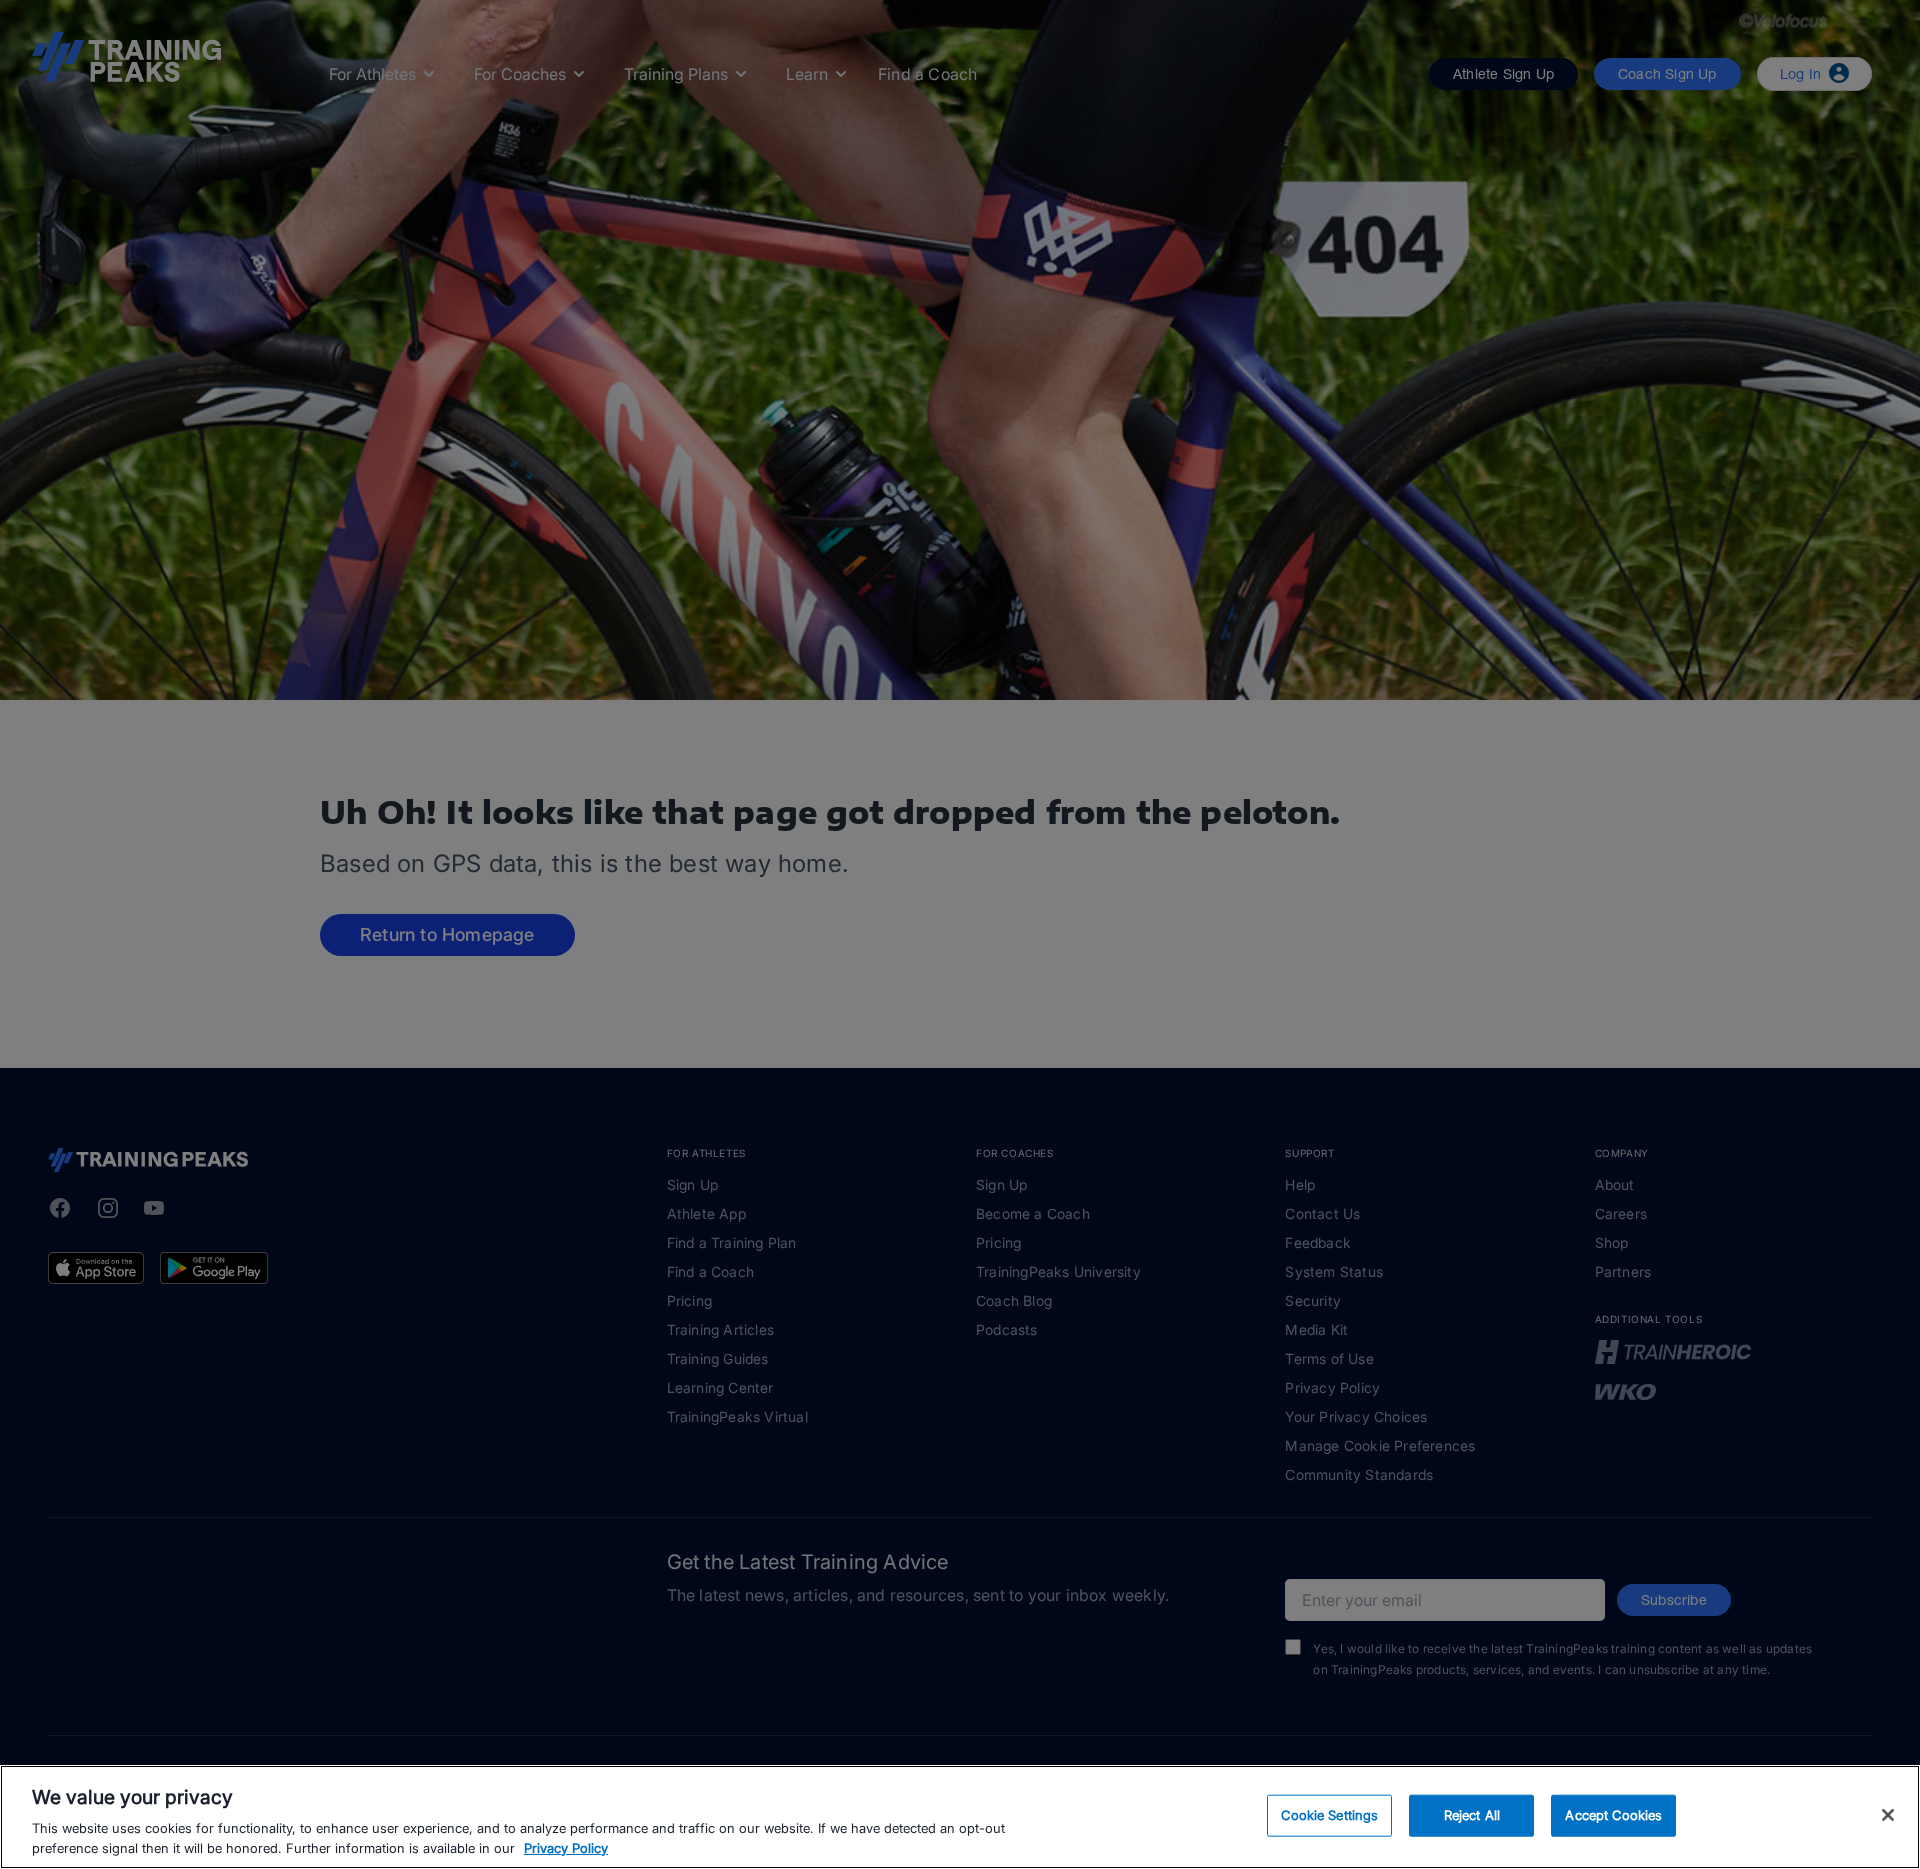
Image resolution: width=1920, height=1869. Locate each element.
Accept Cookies (1613, 1815)
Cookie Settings (1329, 1815)
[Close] (1888, 1815)
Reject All (1472, 1815)
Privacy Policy (566, 1848)
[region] (960, 1817)
